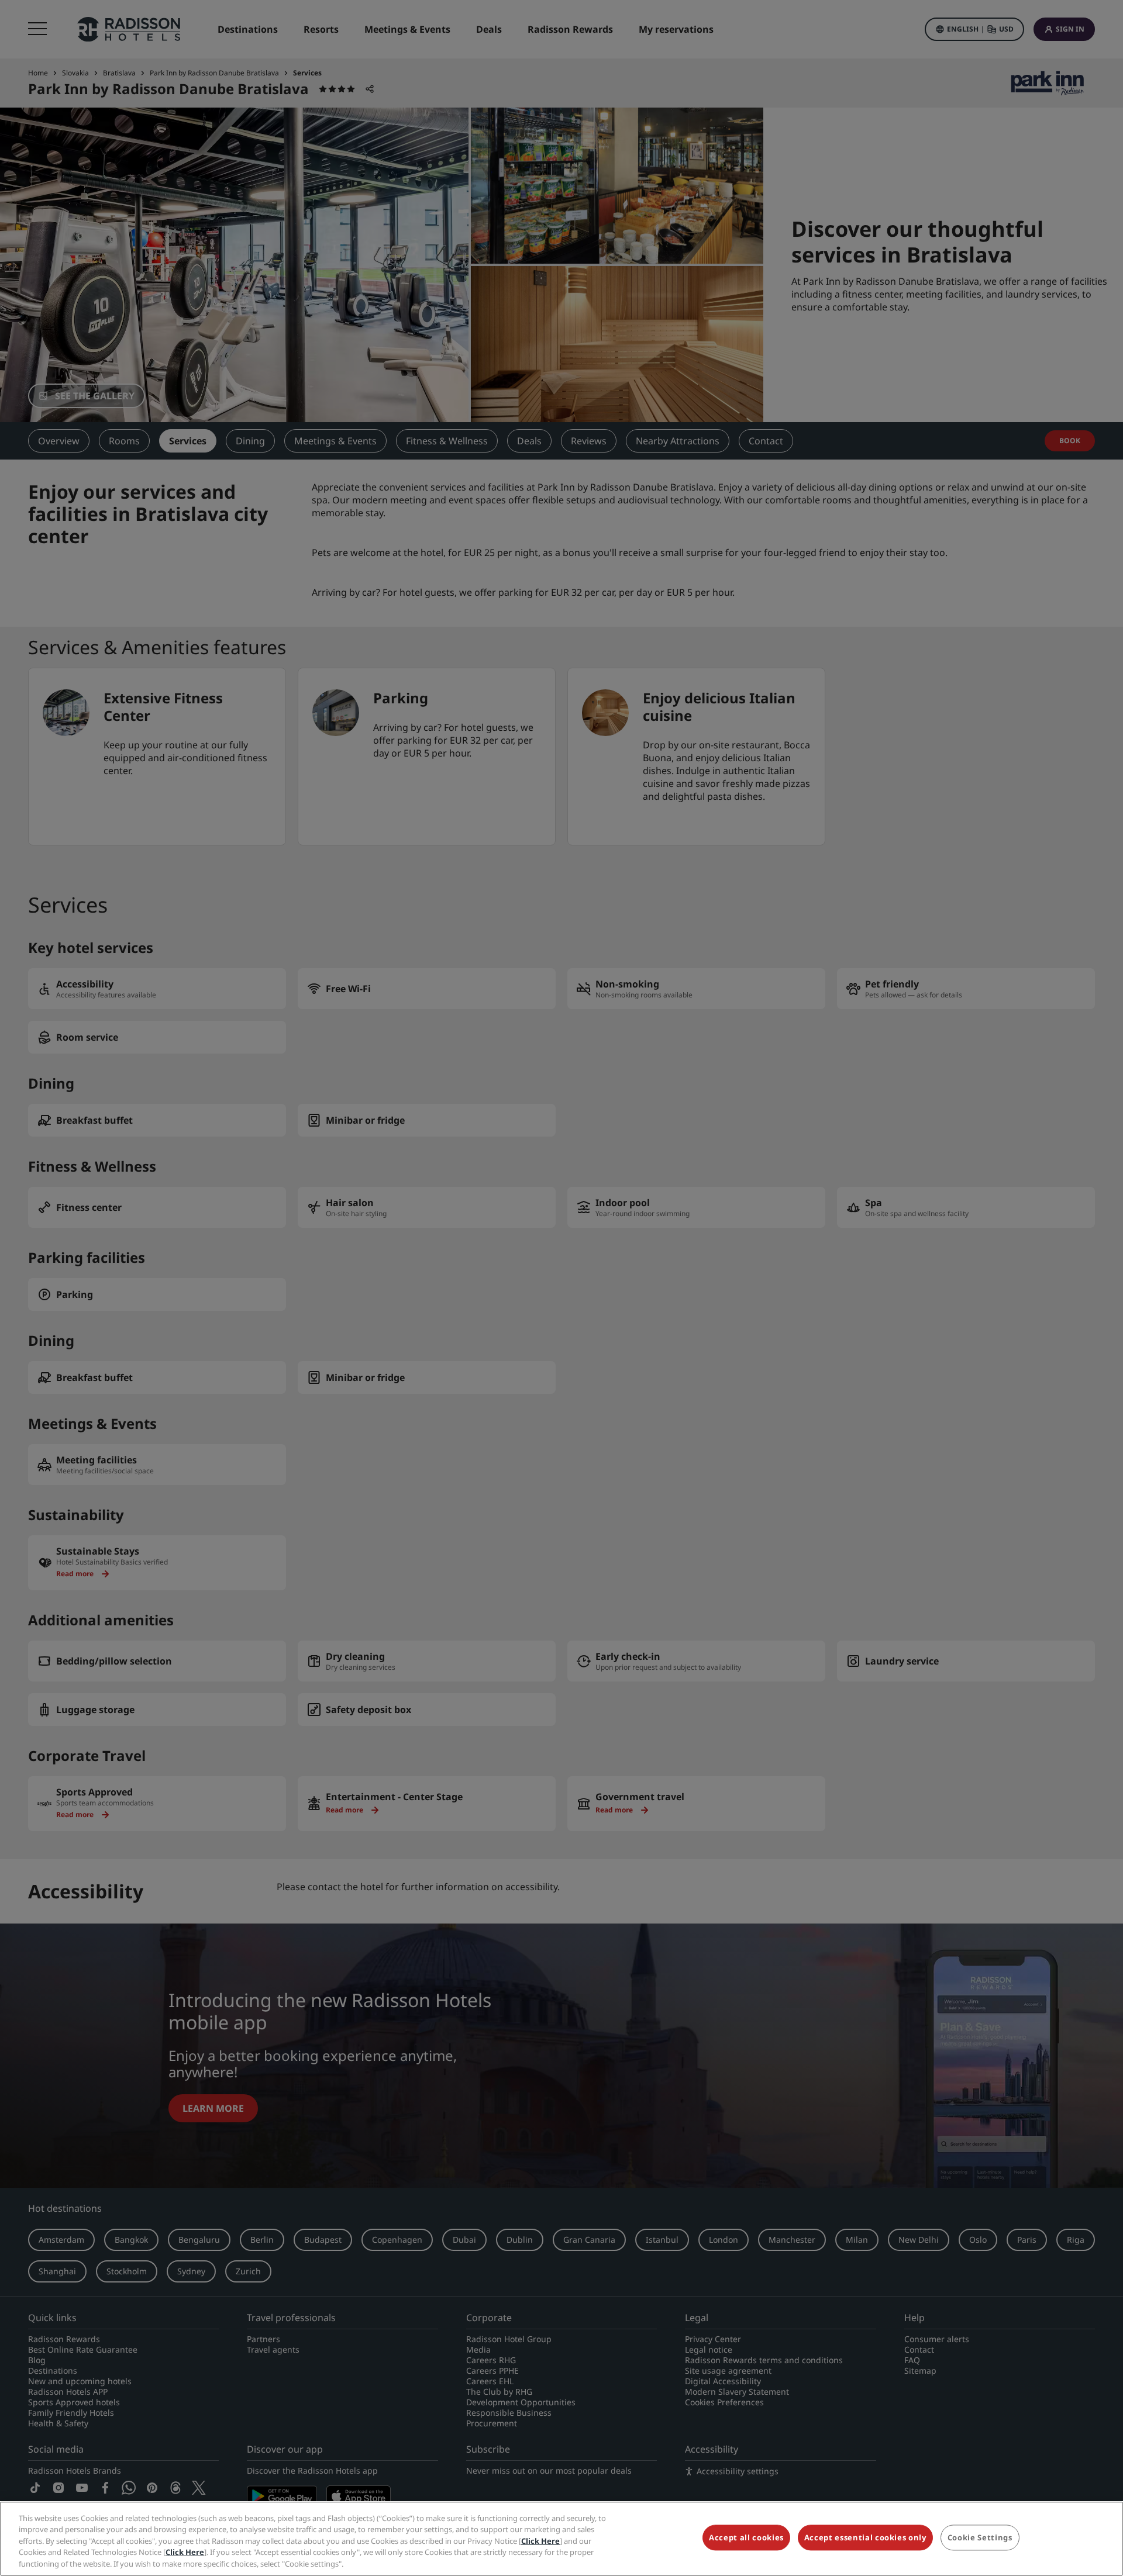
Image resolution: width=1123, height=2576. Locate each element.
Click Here (540, 2541)
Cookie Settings (980, 2538)
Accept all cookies (746, 2538)
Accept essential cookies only (865, 2538)
